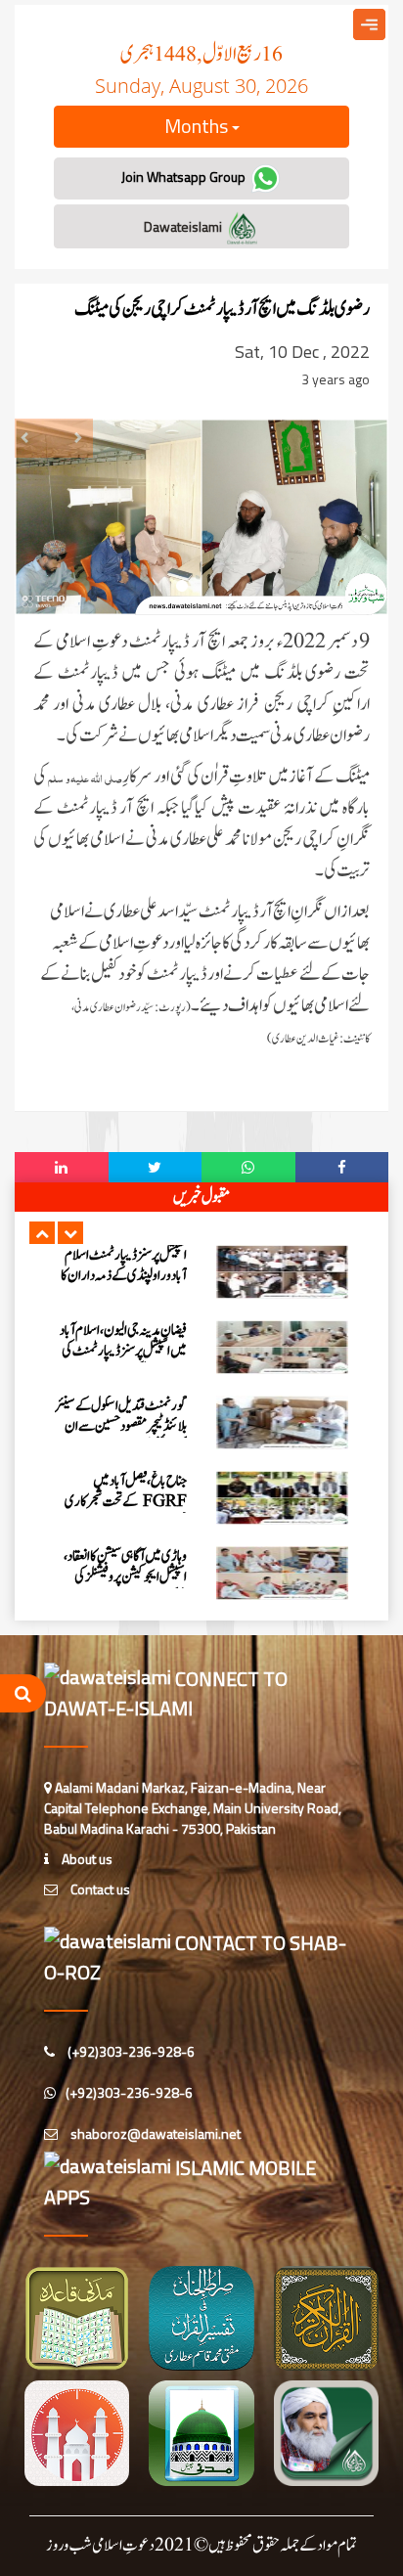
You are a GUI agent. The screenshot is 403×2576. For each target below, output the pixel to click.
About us (86, 1859)
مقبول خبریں (201, 1197)
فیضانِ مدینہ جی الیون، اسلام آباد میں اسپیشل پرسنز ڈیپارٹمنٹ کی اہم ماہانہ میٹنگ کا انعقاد (123, 1351)
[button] (42, 1233)
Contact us (99, 1889)
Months (198, 126)
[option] (201, 1272)
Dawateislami (184, 226)
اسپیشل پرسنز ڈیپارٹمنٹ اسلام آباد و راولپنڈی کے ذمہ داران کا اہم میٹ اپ (124, 1276)
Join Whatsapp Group (185, 177)
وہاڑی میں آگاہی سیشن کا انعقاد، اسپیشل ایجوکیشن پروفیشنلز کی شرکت (125, 1577)
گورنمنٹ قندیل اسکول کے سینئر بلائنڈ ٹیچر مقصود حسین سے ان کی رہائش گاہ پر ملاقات (121, 1426)
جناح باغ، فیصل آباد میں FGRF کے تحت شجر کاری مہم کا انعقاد (126, 1502)
